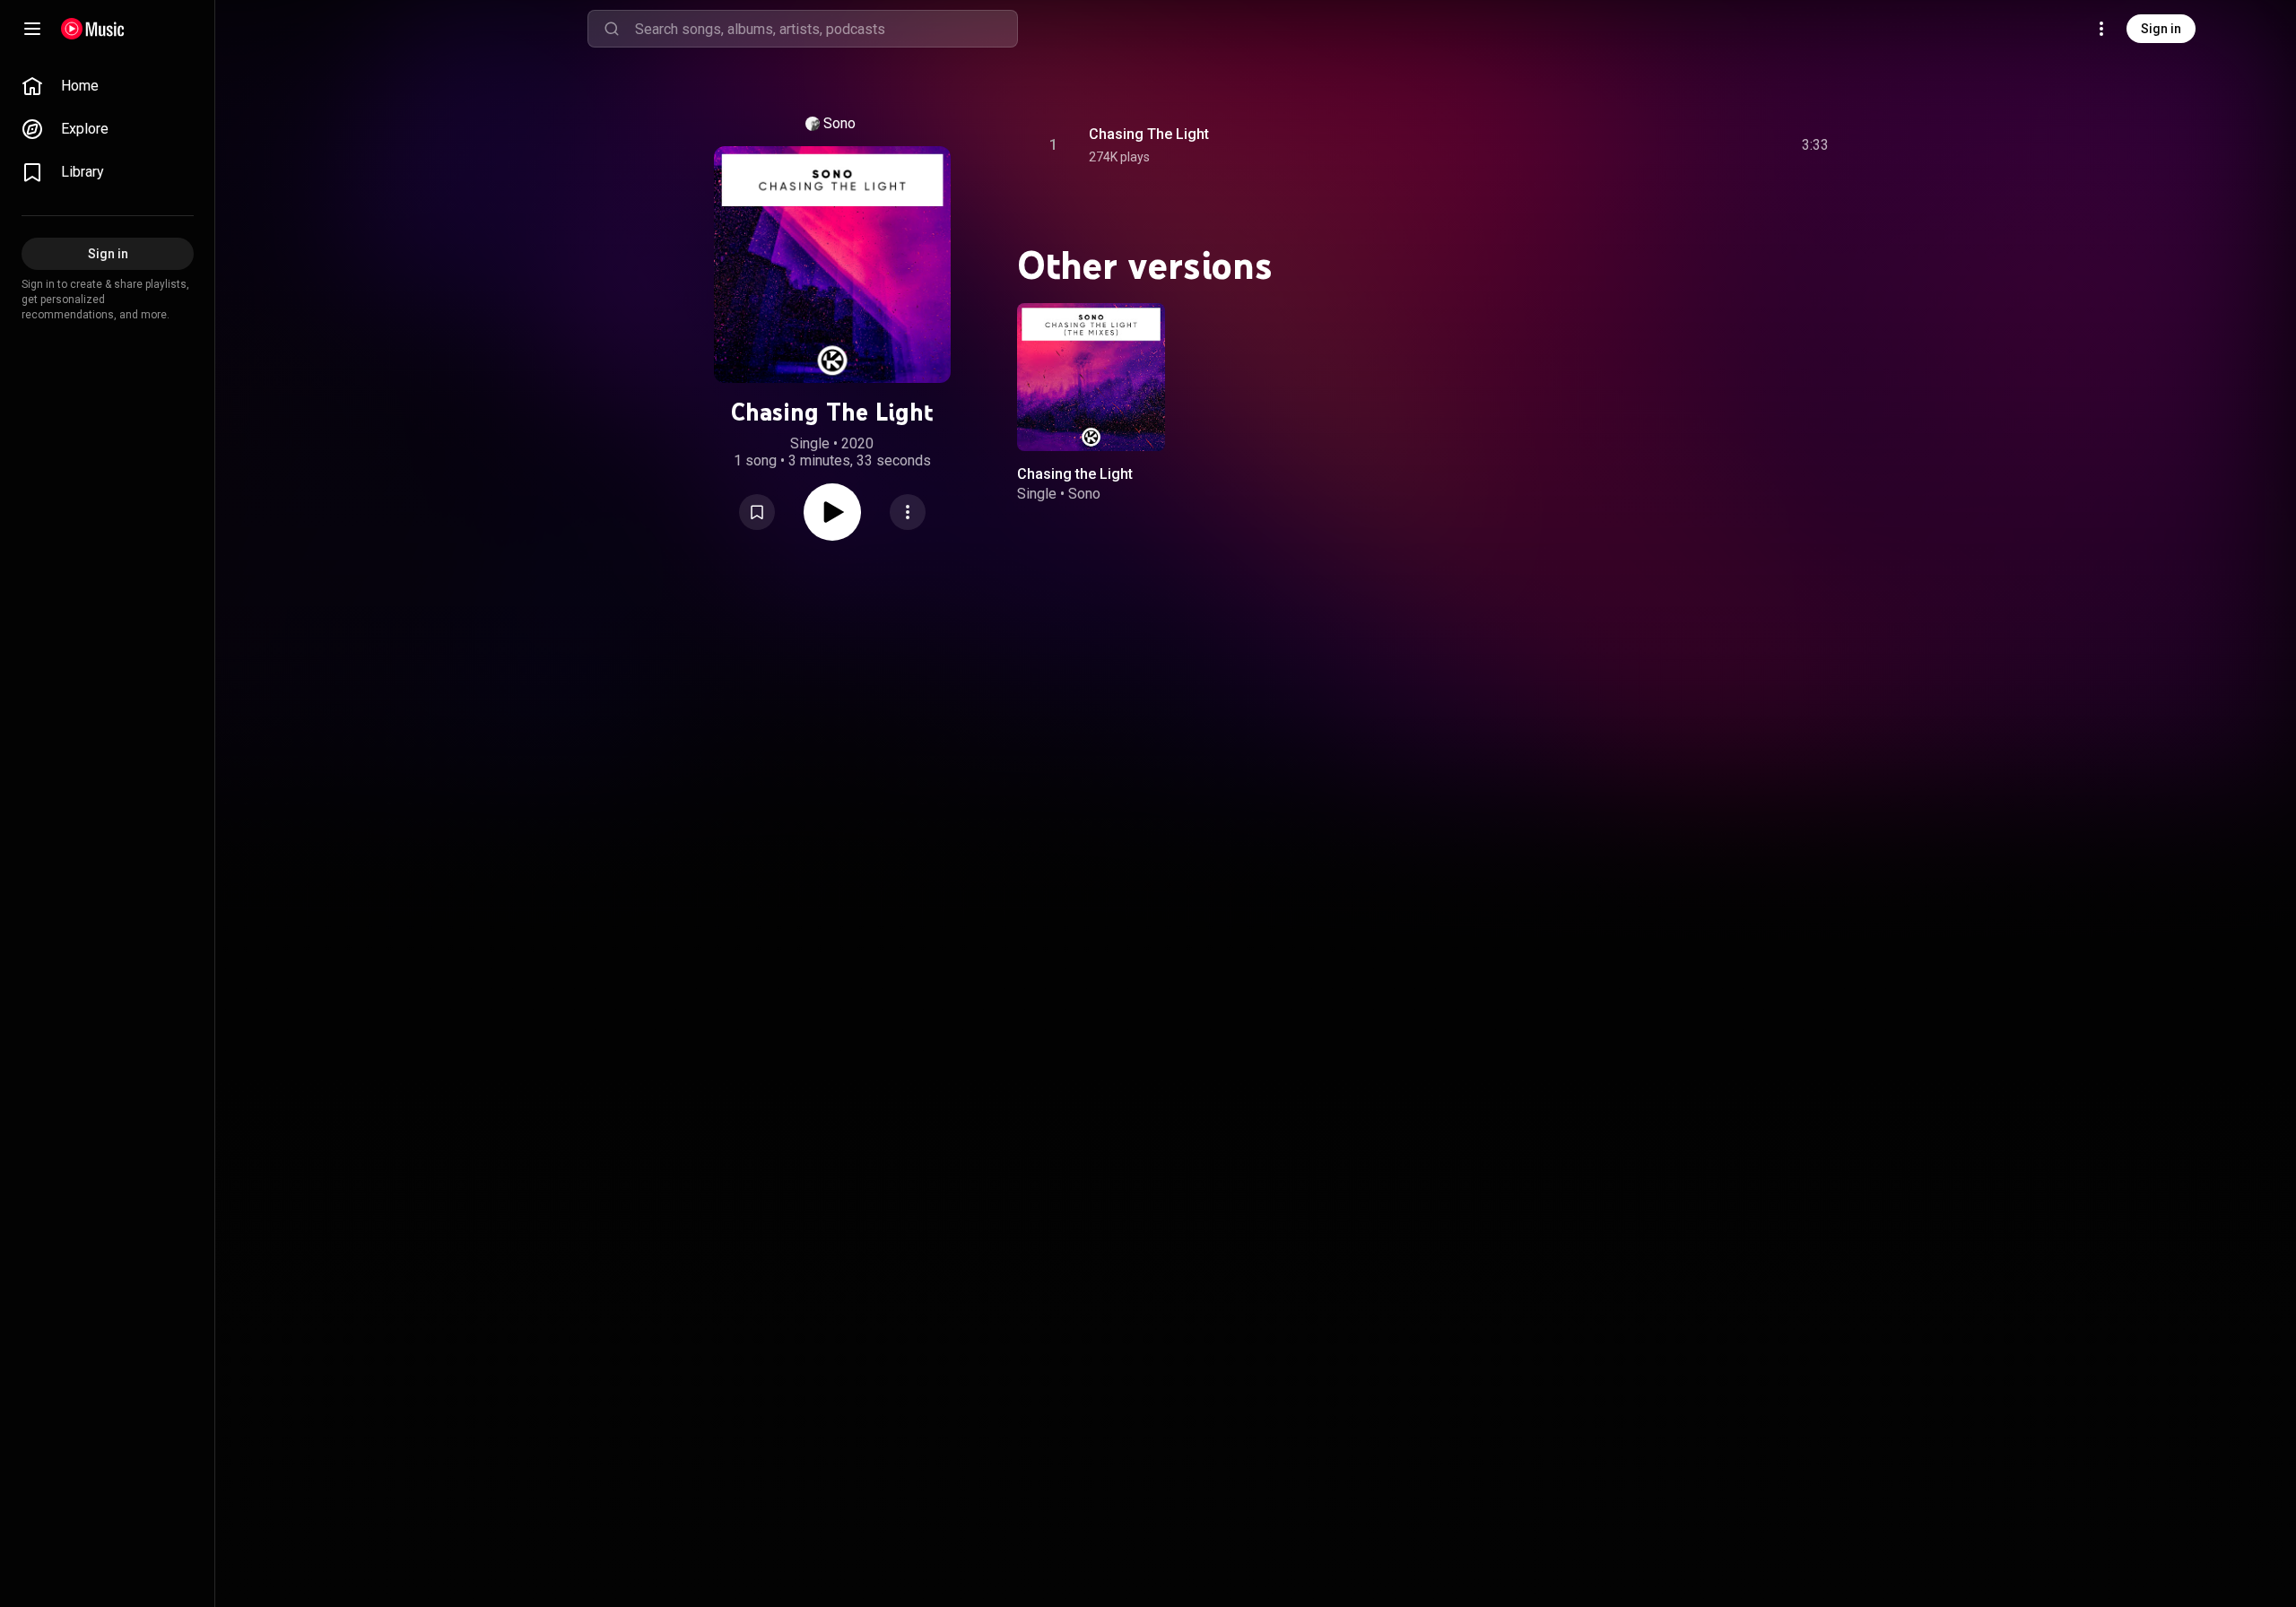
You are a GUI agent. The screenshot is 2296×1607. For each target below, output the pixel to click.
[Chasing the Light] (1091, 377)
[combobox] (826, 29)
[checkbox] (1816, 145)
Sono (839, 123)
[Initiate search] (612, 29)
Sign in (2161, 29)
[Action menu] (908, 512)
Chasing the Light (1075, 474)
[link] (108, 86)
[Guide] (32, 29)
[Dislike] (1714, 145)
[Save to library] (757, 512)
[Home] (93, 29)
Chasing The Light (1149, 134)
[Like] (1680, 145)
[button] (757, 512)
